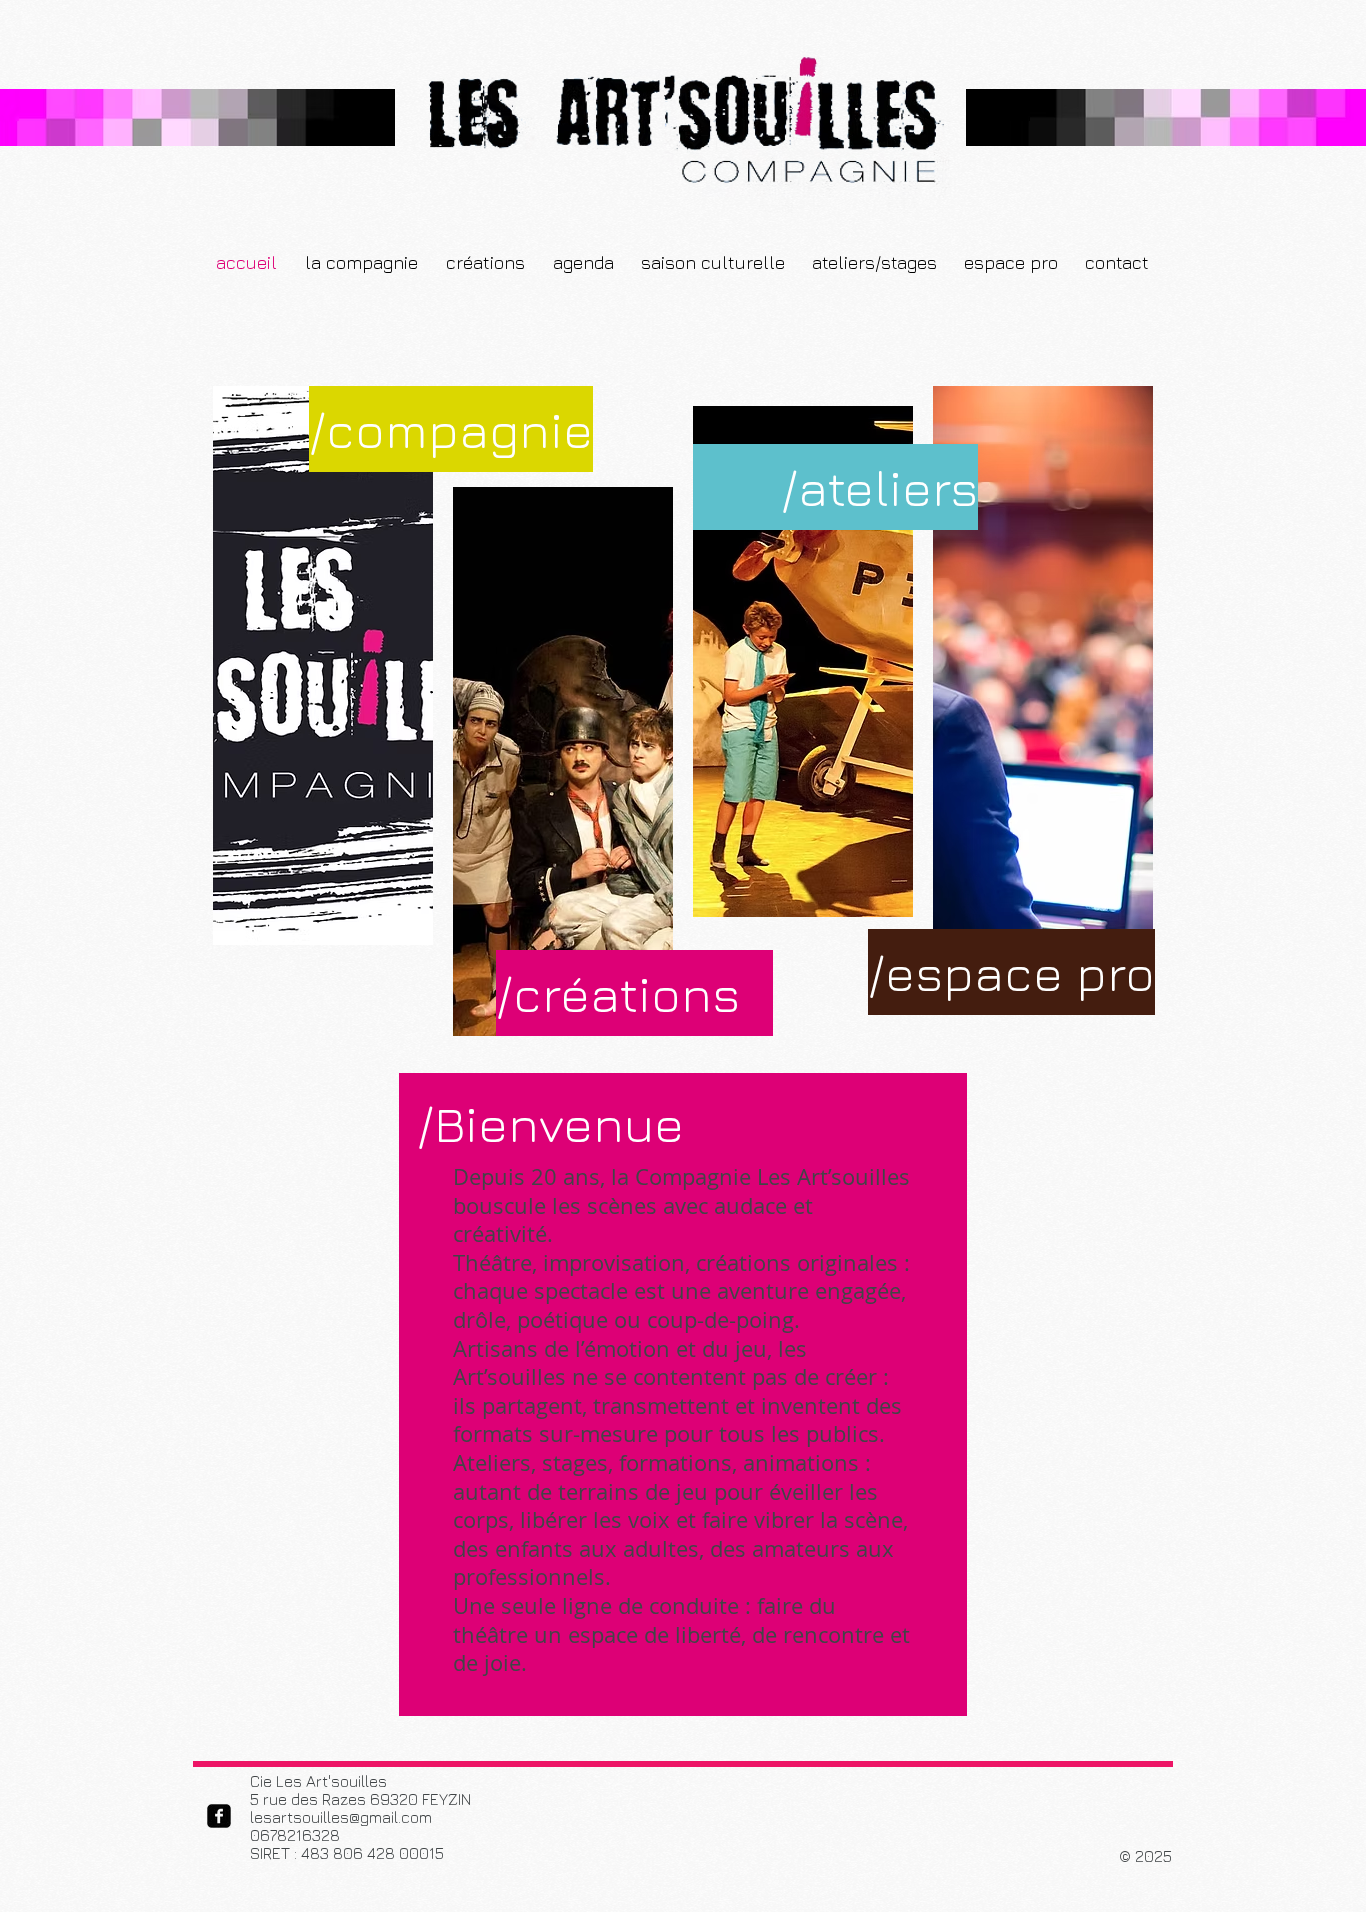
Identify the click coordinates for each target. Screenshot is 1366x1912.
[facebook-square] (219, 1816)
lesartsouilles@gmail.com (341, 1817)
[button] (583, 263)
